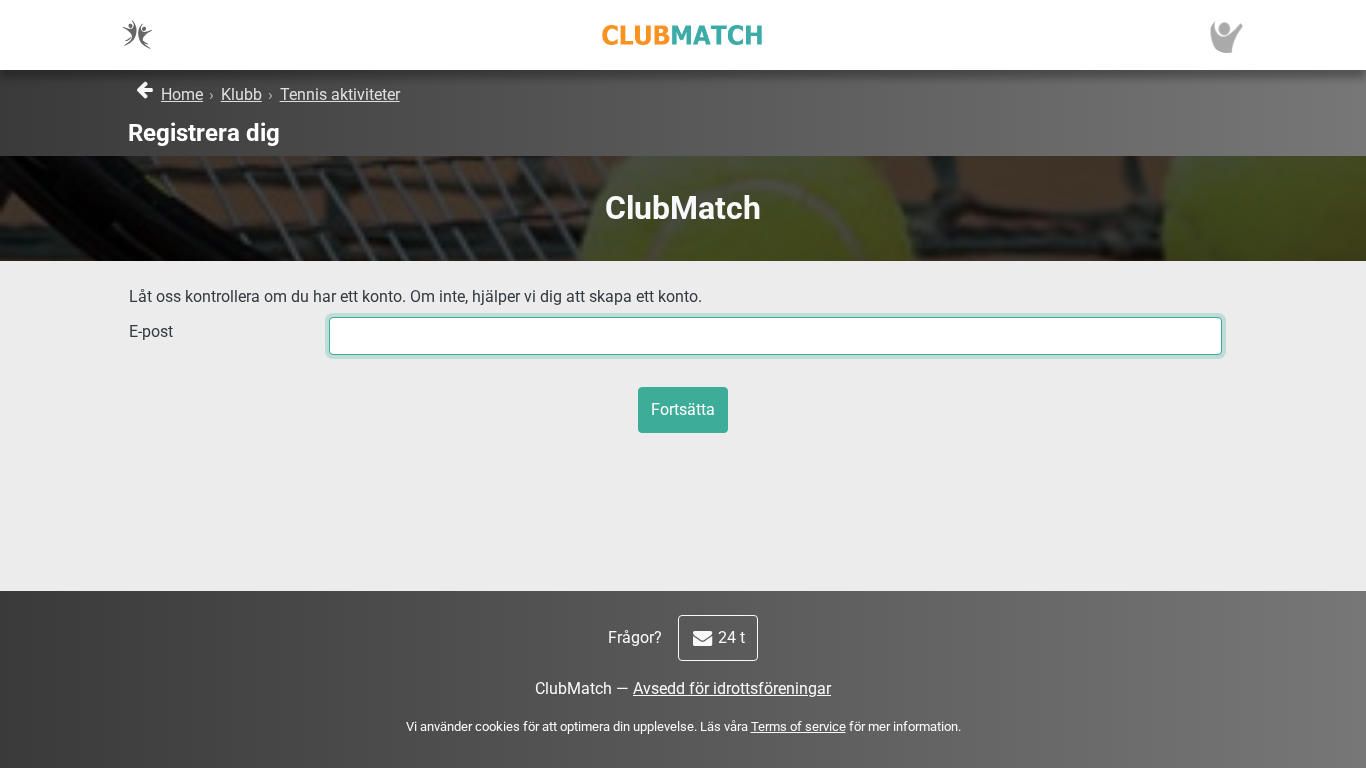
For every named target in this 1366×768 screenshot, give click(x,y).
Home (182, 94)
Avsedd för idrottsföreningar (732, 688)
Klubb (241, 94)
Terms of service (798, 726)
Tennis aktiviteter (340, 94)
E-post (151, 331)
